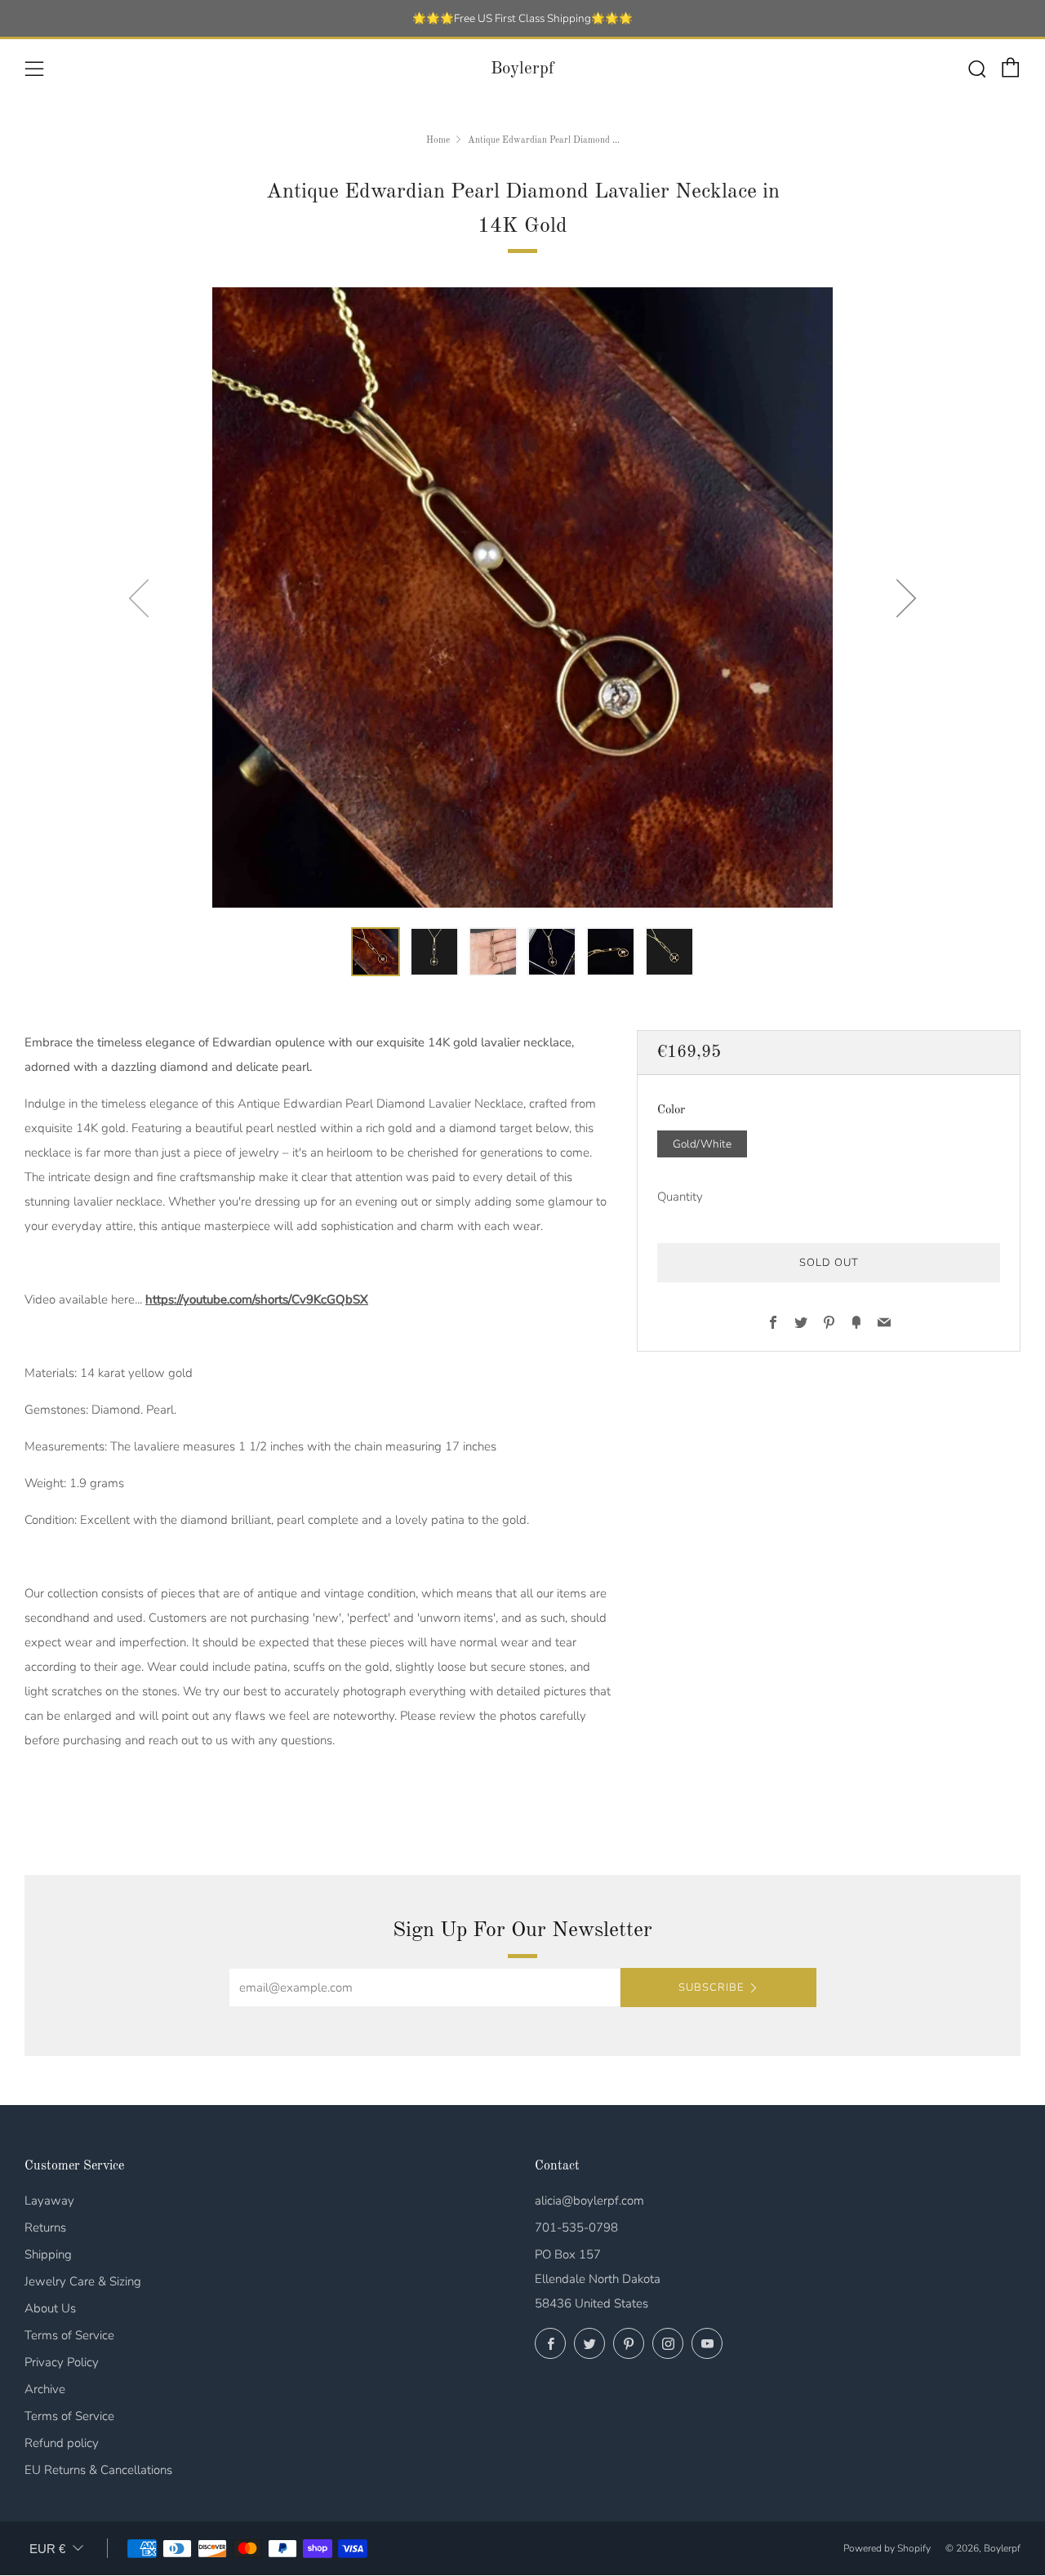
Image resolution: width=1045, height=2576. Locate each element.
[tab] (376, 952)
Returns (45, 2227)
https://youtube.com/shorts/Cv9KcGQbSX (257, 1299)
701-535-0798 (576, 2227)
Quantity (680, 1197)
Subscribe (711, 1988)
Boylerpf (522, 69)
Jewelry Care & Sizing (83, 2281)
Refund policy (62, 2443)
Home (438, 140)
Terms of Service (69, 2335)
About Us (50, 2308)
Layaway (49, 2201)
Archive (45, 2389)
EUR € (47, 2549)
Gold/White (702, 1144)
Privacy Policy (62, 2362)
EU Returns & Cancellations (98, 2470)
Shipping (48, 2254)
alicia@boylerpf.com (589, 2201)
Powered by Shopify (887, 2548)
